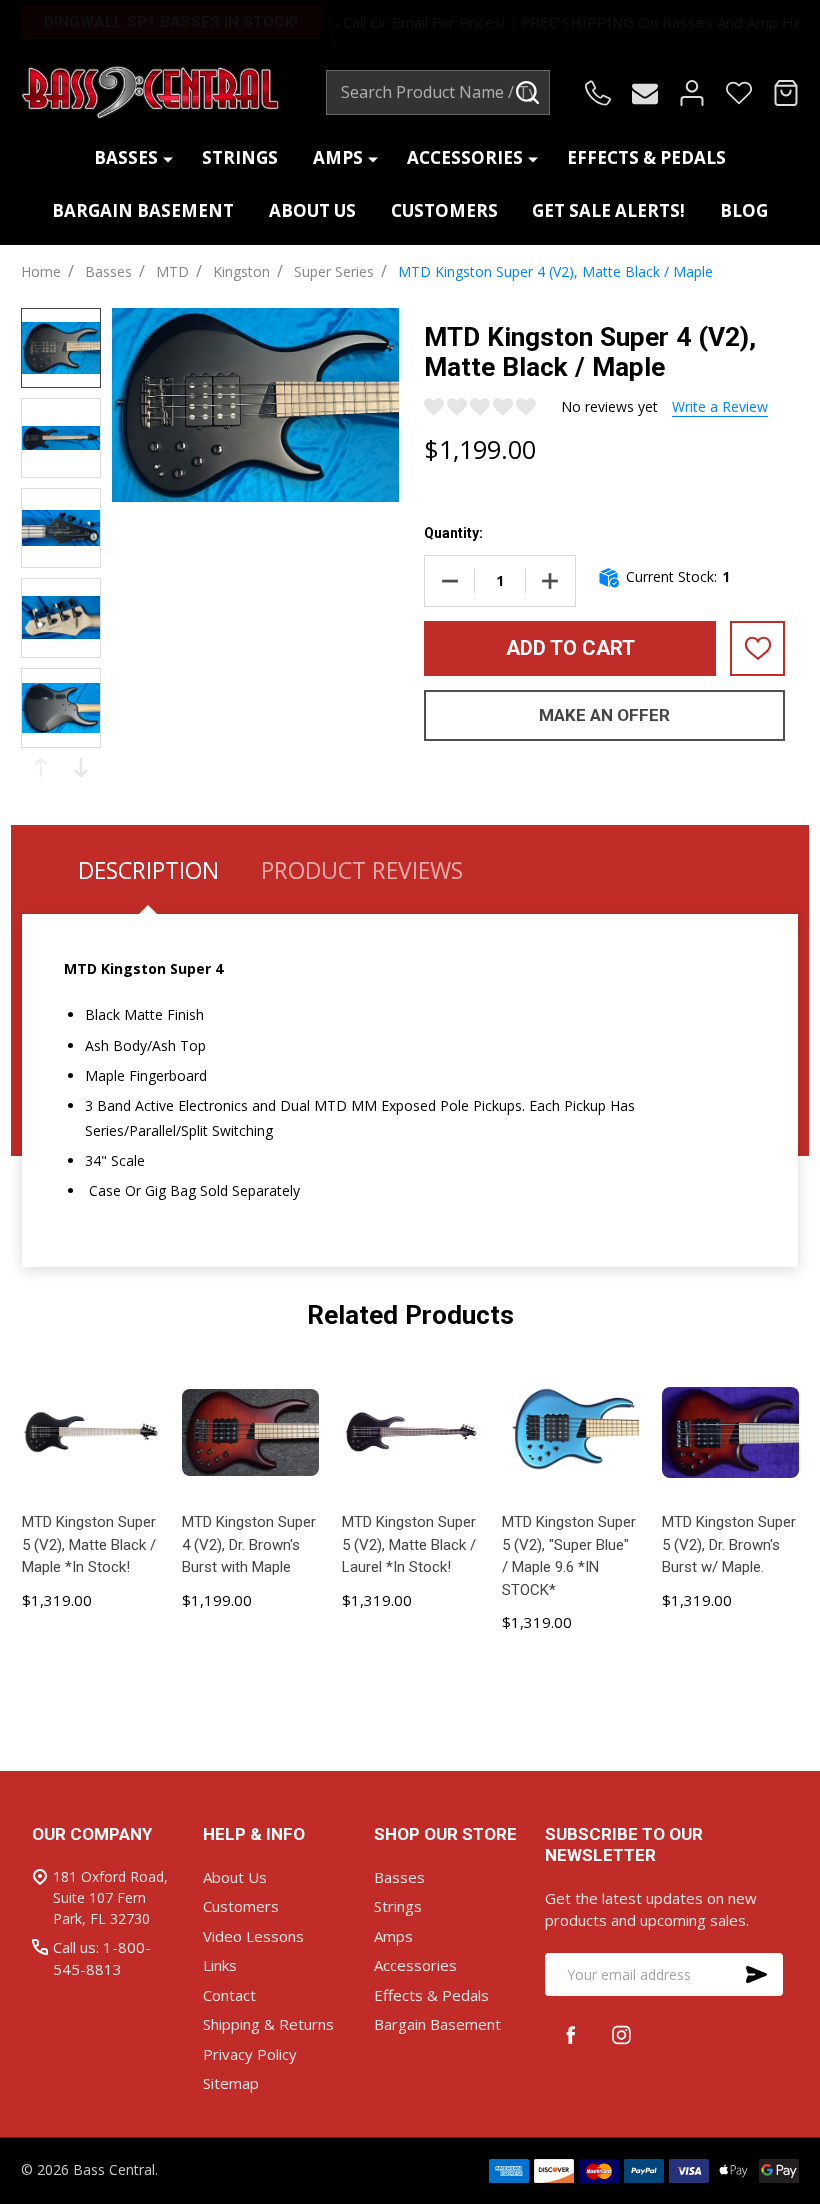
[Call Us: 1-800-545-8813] (598, 93)
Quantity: (453, 533)
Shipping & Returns (268, 2024)
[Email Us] (645, 93)
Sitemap (231, 2083)
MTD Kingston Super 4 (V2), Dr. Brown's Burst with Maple (249, 1544)
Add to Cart (570, 648)
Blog (744, 210)
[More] (168, 158)
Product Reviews (362, 870)
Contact (229, 1995)
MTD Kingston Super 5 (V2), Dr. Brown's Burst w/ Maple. (729, 1544)
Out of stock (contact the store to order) (730, 1647)
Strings (240, 157)
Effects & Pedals (646, 157)
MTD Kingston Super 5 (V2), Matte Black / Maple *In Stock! (89, 1544)
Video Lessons (253, 1936)
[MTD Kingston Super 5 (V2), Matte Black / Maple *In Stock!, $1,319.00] (90, 1432)
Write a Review (720, 406)
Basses (126, 157)
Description (148, 870)
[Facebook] (570, 2034)
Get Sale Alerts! (608, 210)
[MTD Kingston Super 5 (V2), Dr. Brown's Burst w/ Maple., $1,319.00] (730, 1432)
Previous (41, 767)
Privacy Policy (250, 2054)
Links (220, 1965)
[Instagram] (621, 2034)
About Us (312, 210)
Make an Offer (604, 715)
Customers (444, 210)
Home (41, 271)
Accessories (465, 157)
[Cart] (786, 93)
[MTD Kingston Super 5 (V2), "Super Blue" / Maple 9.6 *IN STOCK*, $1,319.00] (570, 1432)
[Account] (692, 93)
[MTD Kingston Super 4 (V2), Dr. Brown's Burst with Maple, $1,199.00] (250, 1432)
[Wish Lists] (739, 93)
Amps (338, 157)
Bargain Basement (143, 210)
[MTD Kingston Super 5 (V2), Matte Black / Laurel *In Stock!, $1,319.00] (410, 1432)
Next (81, 767)
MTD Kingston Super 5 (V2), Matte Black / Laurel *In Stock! (409, 1544)
